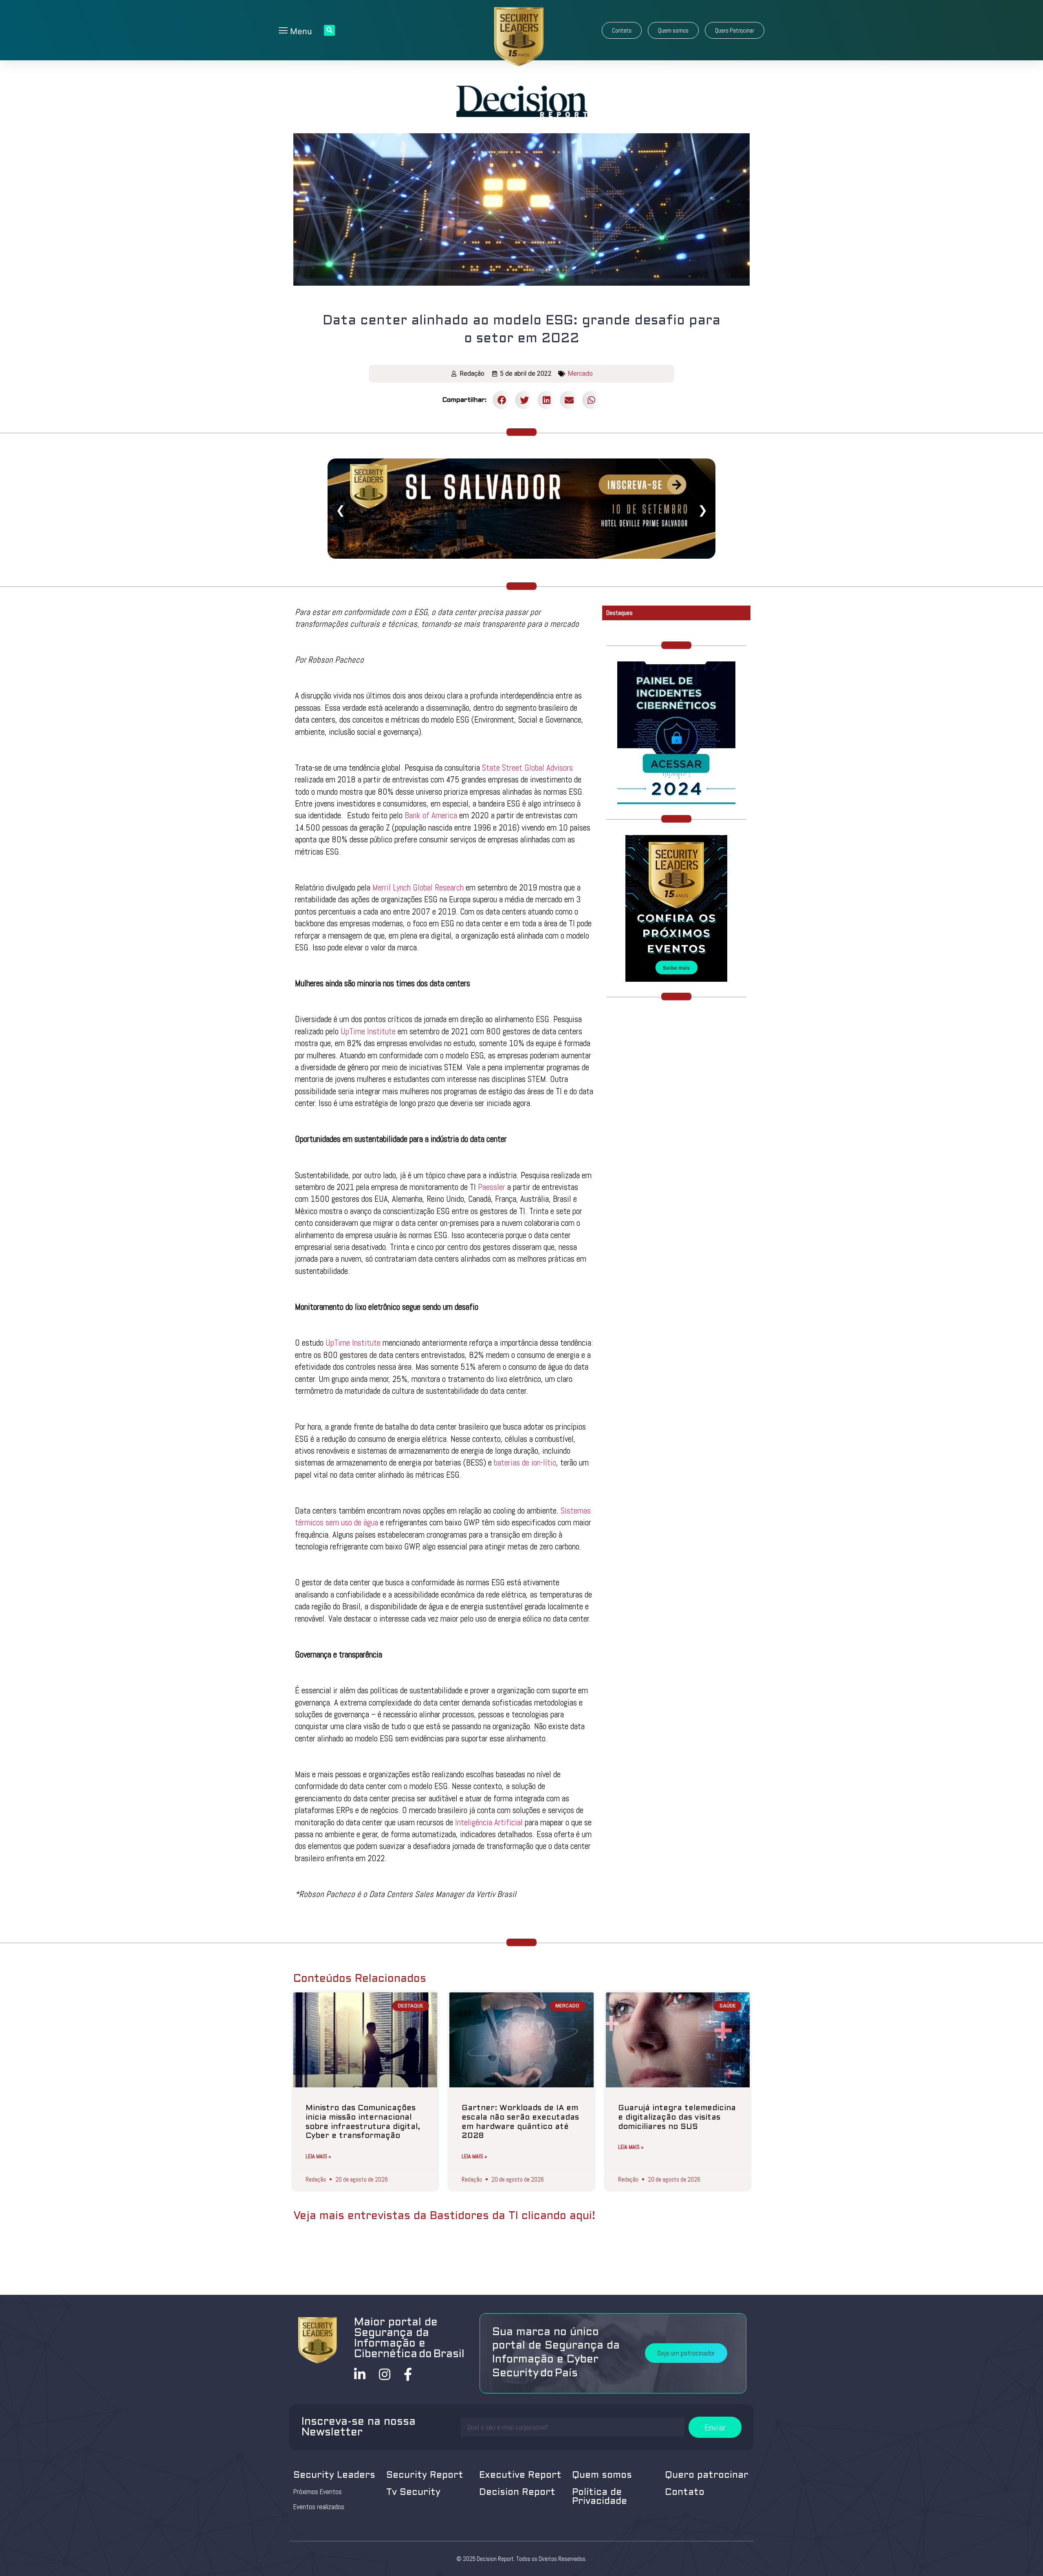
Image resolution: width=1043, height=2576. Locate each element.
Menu (300, 31)
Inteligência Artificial (489, 1822)
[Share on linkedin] (547, 400)
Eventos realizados (319, 2507)
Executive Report (520, 2476)
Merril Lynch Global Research (418, 887)
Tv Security (413, 2493)
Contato (685, 2493)
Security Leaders (334, 2476)
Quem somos (602, 2476)
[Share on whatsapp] (591, 400)
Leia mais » (318, 2156)
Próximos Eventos (318, 2492)
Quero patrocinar (707, 2476)
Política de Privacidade (600, 2497)
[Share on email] (569, 400)
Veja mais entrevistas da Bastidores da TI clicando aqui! (444, 2216)
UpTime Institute (368, 1031)
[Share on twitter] (524, 400)
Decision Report (517, 2493)
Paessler (492, 1187)
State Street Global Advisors (527, 768)
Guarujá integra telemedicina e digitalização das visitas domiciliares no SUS (677, 2118)
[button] (622, 30)
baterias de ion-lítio (525, 1462)
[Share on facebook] (502, 400)
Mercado (580, 374)
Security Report (425, 2476)
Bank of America (431, 815)
